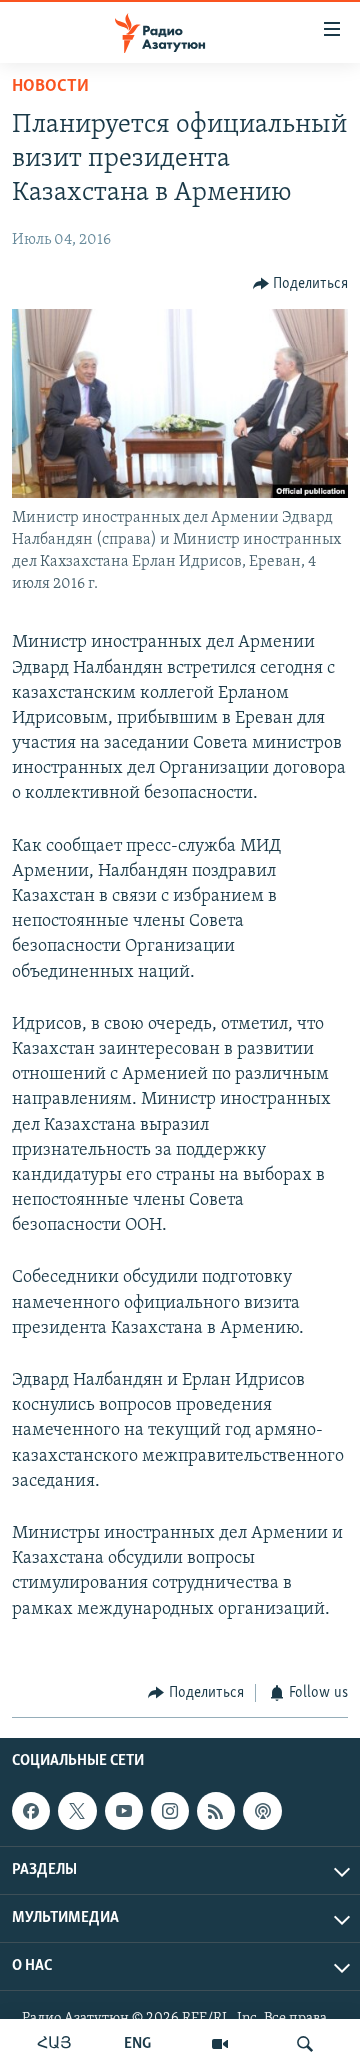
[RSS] (216, 1811)
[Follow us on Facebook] (31, 1811)
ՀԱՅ (54, 2044)
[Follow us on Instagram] (170, 1811)
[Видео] (220, 2044)
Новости (50, 87)
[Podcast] (262, 1811)
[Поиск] (305, 2044)
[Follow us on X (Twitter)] (77, 1811)
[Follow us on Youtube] (124, 1811)
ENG (137, 2044)
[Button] (301, 284)
